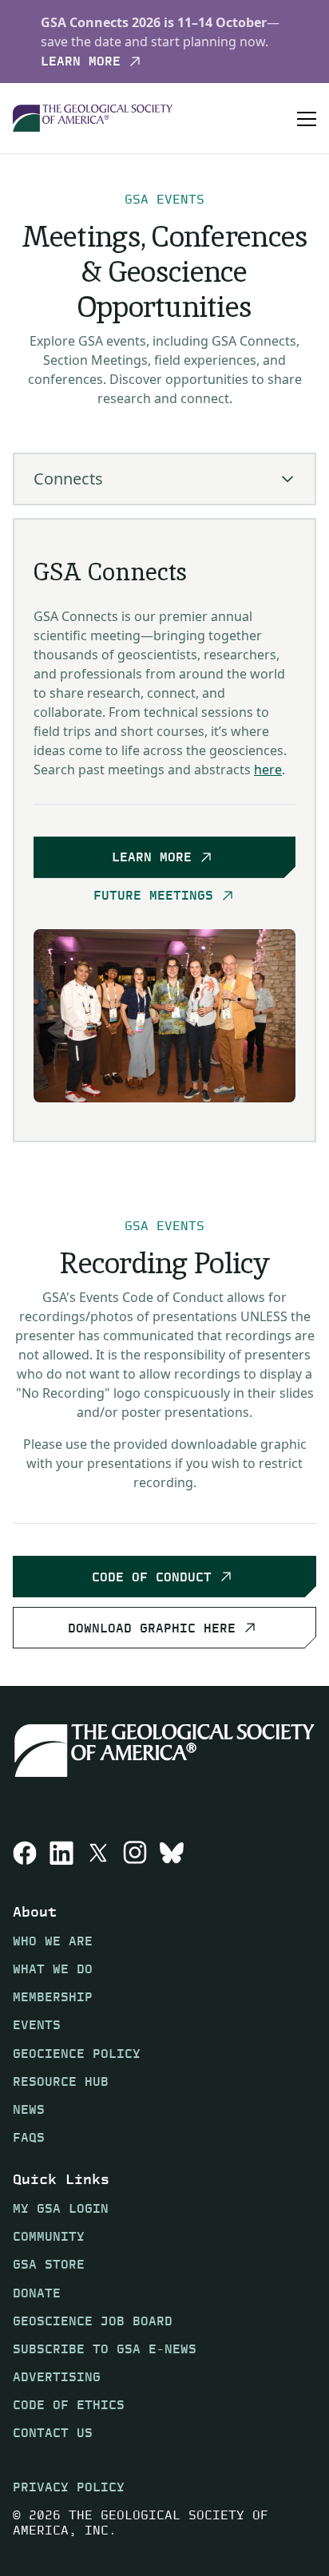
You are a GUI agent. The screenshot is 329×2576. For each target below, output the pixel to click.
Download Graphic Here (152, 1627)
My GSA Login (61, 2208)
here (268, 770)
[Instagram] (135, 1853)
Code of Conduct (152, 1576)
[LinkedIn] (61, 1853)
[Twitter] (98, 1853)
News (29, 2109)
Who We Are (53, 1941)
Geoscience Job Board (93, 2321)
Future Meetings (153, 896)
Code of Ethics (69, 2405)
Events (37, 2025)
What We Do (53, 1969)
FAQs (29, 2137)
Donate (37, 2293)
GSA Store (49, 2264)
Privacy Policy (69, 2487)
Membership (53, 1997)
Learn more (81, 61)
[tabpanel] (164, 830)
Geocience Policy (77, 2054)
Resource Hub (61, 2081)
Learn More (152, 857)
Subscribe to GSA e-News (105, 2349)
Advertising (57, 2377)
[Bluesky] (172, 1853)
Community (49, 2236)
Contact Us (53, 2433)
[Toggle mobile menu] (307, 118)
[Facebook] (25, 1853)
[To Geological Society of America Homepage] (93, 119)
